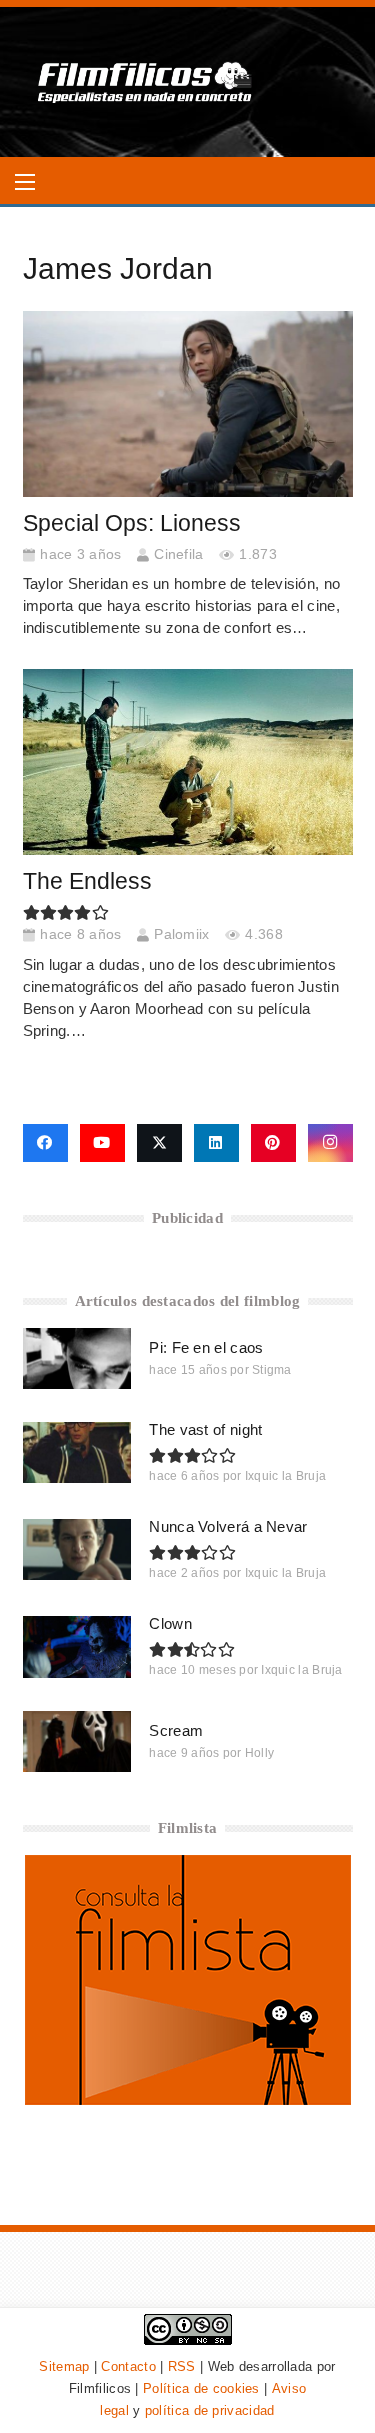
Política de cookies (201, 2388)
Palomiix (181, 934)
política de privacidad (210, 2410)
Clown (170, 1623)
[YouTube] (102, 1143)
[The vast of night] (77, 1452)
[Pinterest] (273, 1143)
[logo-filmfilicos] (145, 82)
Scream (176, 1730)
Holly (260, 1753)
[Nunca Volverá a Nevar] (77, 1549)
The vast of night (205, 1429)
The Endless (87, 881)
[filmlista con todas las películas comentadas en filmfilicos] (188, 2099)
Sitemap (64, 2366)
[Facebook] (45, 1143)
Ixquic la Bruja (286, 1476)
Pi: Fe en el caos (206, 1347)
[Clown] (77, 1646)
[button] (25, 182)
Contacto (128, 2366)
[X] (159, 1143)
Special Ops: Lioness (132, 523)
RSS (182, 2366)
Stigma (272, 1370)
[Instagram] (330, 1143)
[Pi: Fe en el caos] (77, 1358)
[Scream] (77, 1741)
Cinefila (178, 554)
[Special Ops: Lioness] (188, 404)
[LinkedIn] (216, 1143)
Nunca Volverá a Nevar (228, 1526)
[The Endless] (188, 762)
